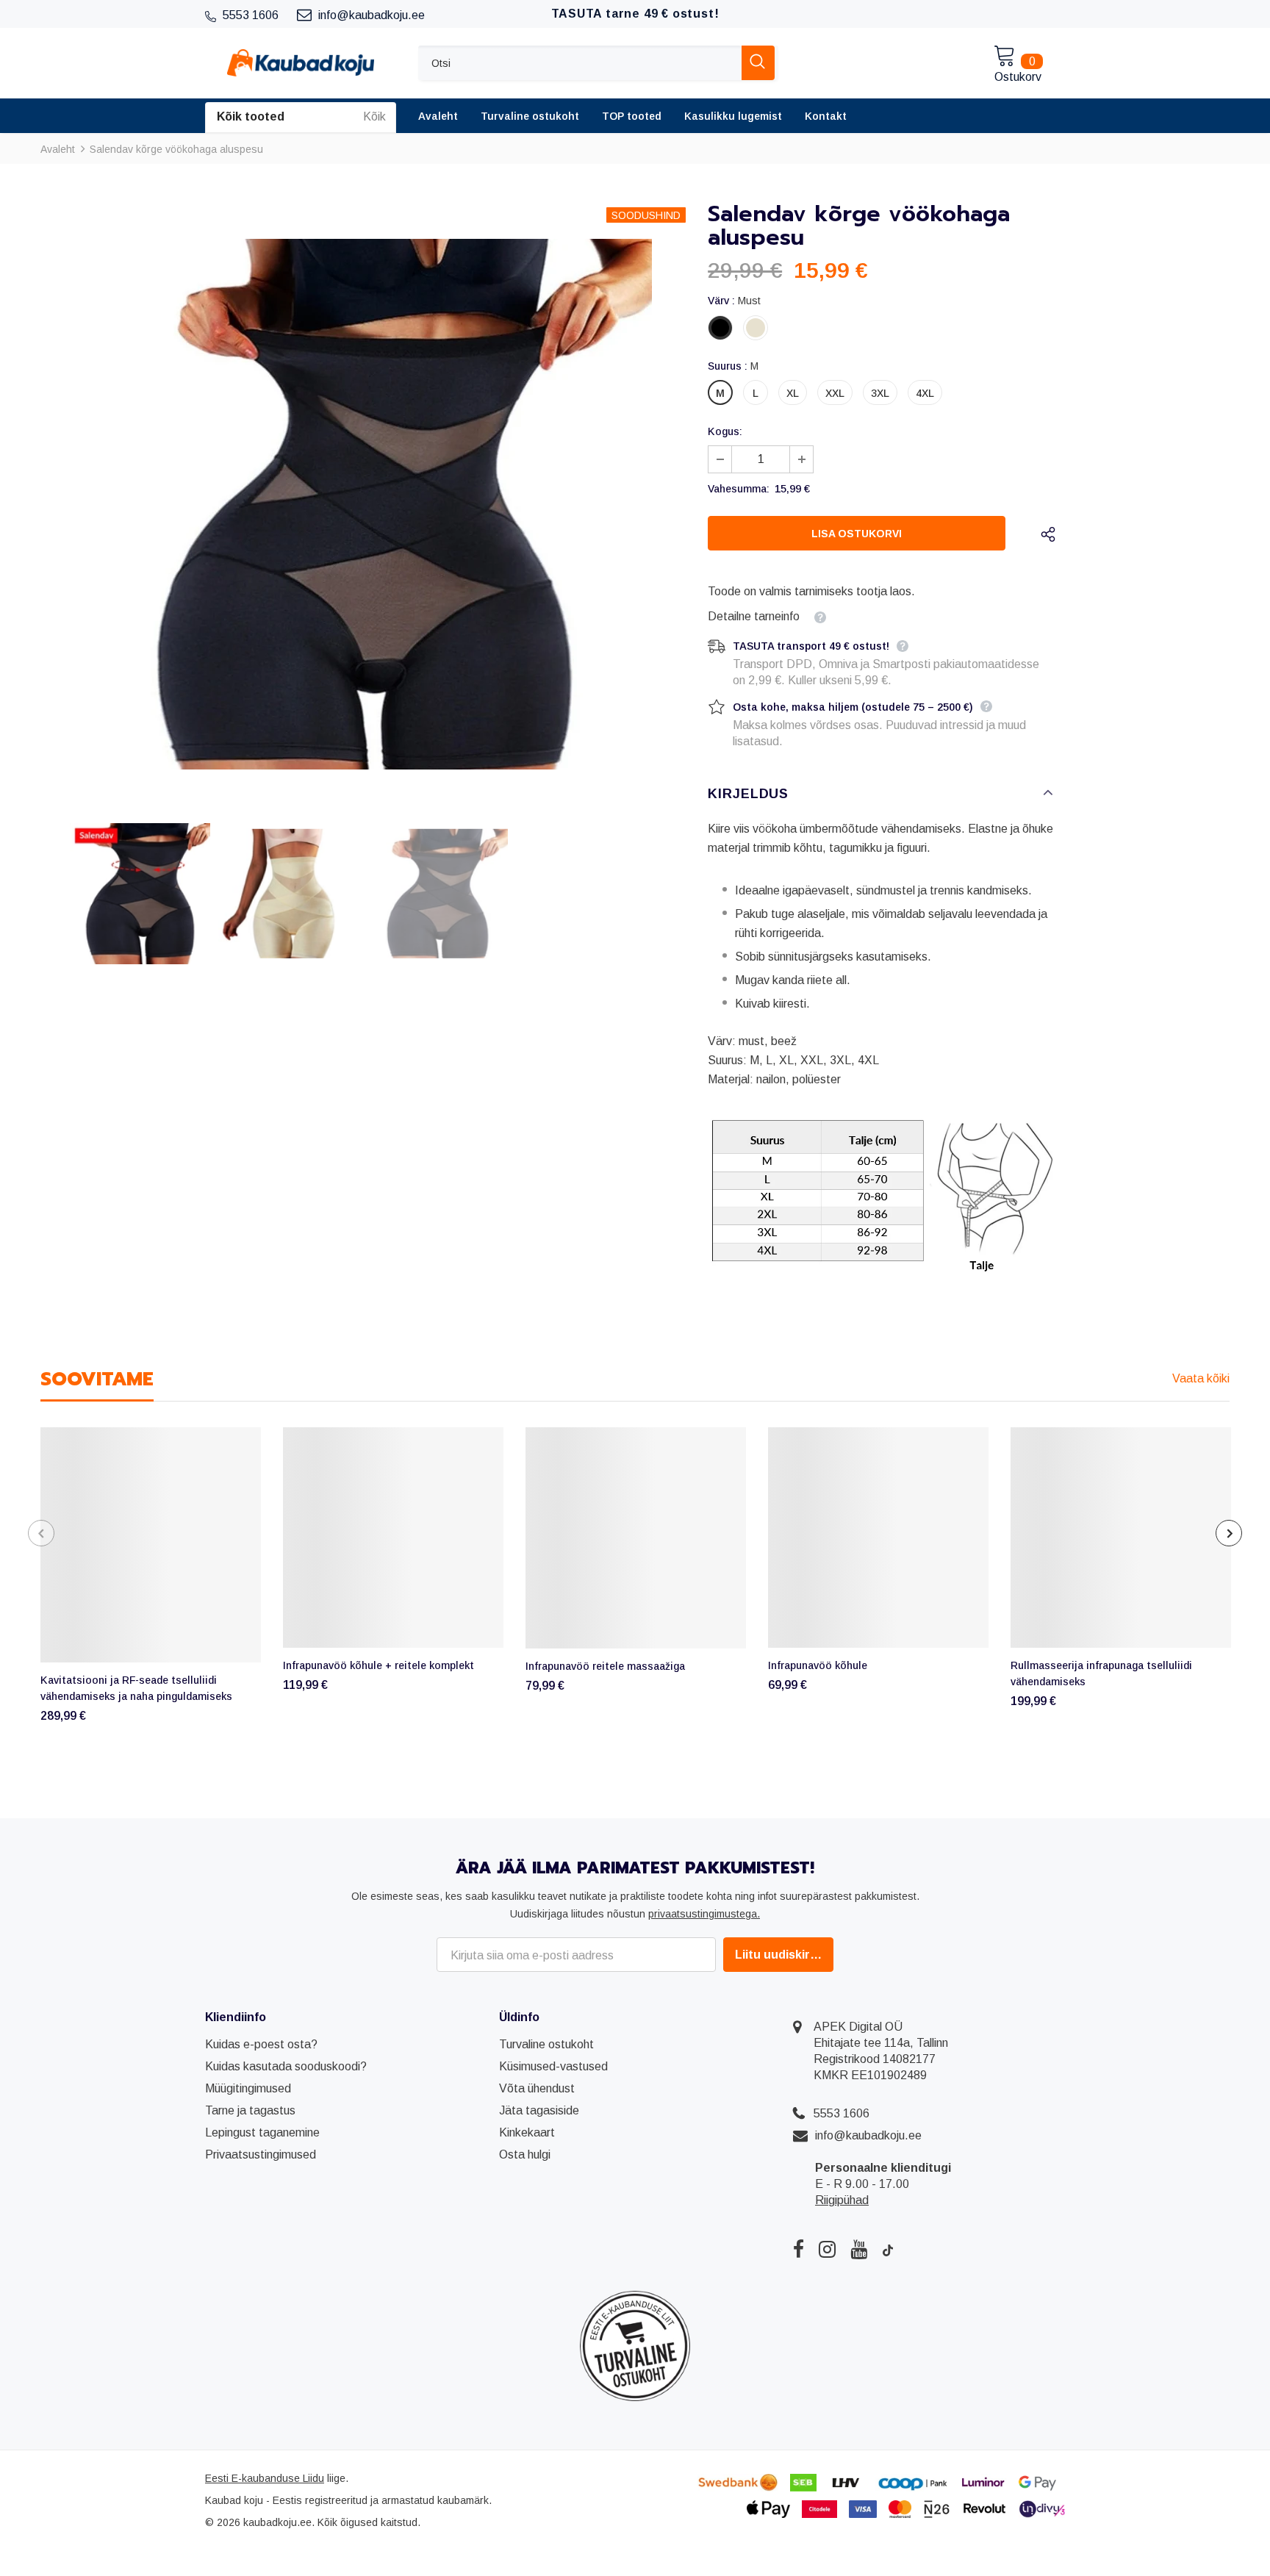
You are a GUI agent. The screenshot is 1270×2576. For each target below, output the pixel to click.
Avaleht (58, 149)
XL (793, 393)
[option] (363, 504)
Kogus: (725, 431)
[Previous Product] (41, 1533)
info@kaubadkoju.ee (868, 2135)
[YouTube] (859, 2249)
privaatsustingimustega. (704, 1914)
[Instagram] (827, 2249)
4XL (925, 393)
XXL (835, 393)
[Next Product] (1229, 1533)
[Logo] (301, 63)
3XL (880, 393)
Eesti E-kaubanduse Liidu (265, 2478)
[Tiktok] (888, 2249)
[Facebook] (799, 2249)
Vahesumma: (739, 489)
